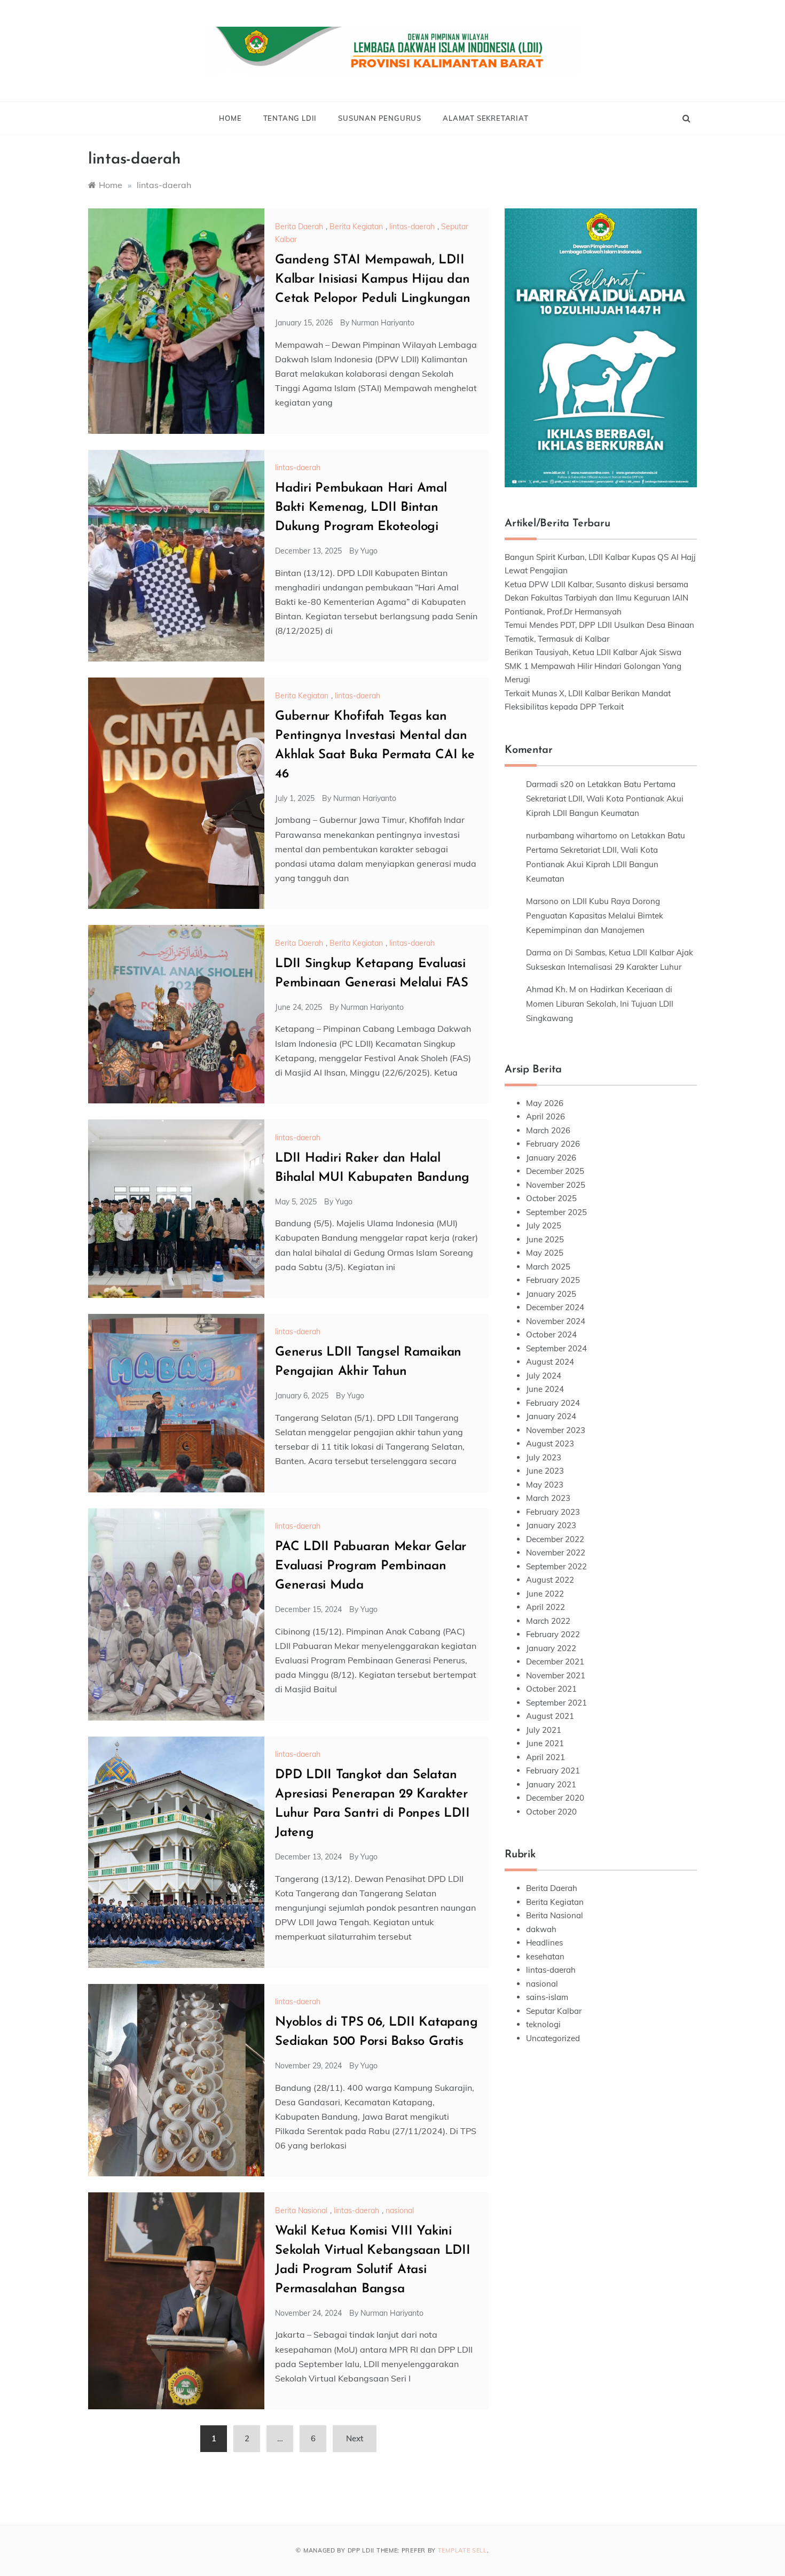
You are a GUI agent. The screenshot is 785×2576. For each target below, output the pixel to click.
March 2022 (548, 1621)
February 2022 (553, 1634)
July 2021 (544, 1730)
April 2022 (545, 1607)
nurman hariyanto (383, 323)
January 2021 (551, 1784)
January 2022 (551, 1648)
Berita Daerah (299, 227)
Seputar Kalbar (554, 2011)
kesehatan (545, 1956)
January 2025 (551, 1294)
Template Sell (462, 2550)
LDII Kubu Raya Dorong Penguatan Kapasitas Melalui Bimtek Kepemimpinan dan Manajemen (595, 916)
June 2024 (545, 1389)
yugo (369, 551)
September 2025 (556, 1212)
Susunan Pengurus (380, 118)
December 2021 (555, 1661)
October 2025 (551, 1198)
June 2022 (545, 1594)
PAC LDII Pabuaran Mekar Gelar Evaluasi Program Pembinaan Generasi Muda (371, 1566)
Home (230, 118)
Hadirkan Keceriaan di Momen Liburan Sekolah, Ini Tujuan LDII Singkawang (600, 1004)
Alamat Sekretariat (485, 118)
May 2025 (545, 1253)
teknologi (543, 2024)
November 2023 (556, 1430)
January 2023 (551, 1525)
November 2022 (556, 1552)
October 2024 (551, 1334)
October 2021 (551, 1689)
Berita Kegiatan (356, 227)
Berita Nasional (301, 2211)
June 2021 (545, 1743)
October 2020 (551, 1812)
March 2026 (548, 1130)
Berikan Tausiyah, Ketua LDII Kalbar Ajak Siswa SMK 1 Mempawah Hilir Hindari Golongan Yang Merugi (593, 666)
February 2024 (553, 1403)
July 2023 (544, 1457)
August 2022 (550, 1580)
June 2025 (545, 1239)
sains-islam (547, 1997)
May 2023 (545, 1485)
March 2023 (548, 1498)
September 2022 (556, 1566)
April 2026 (545, 1116)
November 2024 (556, 1321)
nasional (400, 2211)
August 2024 (550, 1362)
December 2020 (555, 1798)
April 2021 (545, 1757)
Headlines (544, 1943)
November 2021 (556, 1675)
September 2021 (556, 1703)
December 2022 (555, 1539)
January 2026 (551, 1158)
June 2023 (545, 1471)
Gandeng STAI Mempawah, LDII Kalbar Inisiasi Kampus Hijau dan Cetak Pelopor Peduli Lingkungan (373, 279)
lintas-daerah (412, 227)
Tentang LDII (290, 118)
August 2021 (550, 1716)
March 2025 (548, 1267)
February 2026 (553, 1144)
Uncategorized (553, 2038)
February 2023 (553, 1512)
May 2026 (545, 1103)
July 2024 (544, 1376)
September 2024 (556, 1348)
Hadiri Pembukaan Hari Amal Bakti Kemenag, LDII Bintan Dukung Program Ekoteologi (361, 508)
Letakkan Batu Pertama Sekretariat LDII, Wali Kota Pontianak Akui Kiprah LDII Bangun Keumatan (605, 799)
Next (355, 2438)
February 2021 (553, 1770)
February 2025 (553, 1280)
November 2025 (556, 1185)
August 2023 (550, 1443)
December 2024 (555, 1307)
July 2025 (544, 1225)
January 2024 (551, 1416)
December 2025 (555, 1171)
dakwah (541, 1929)
